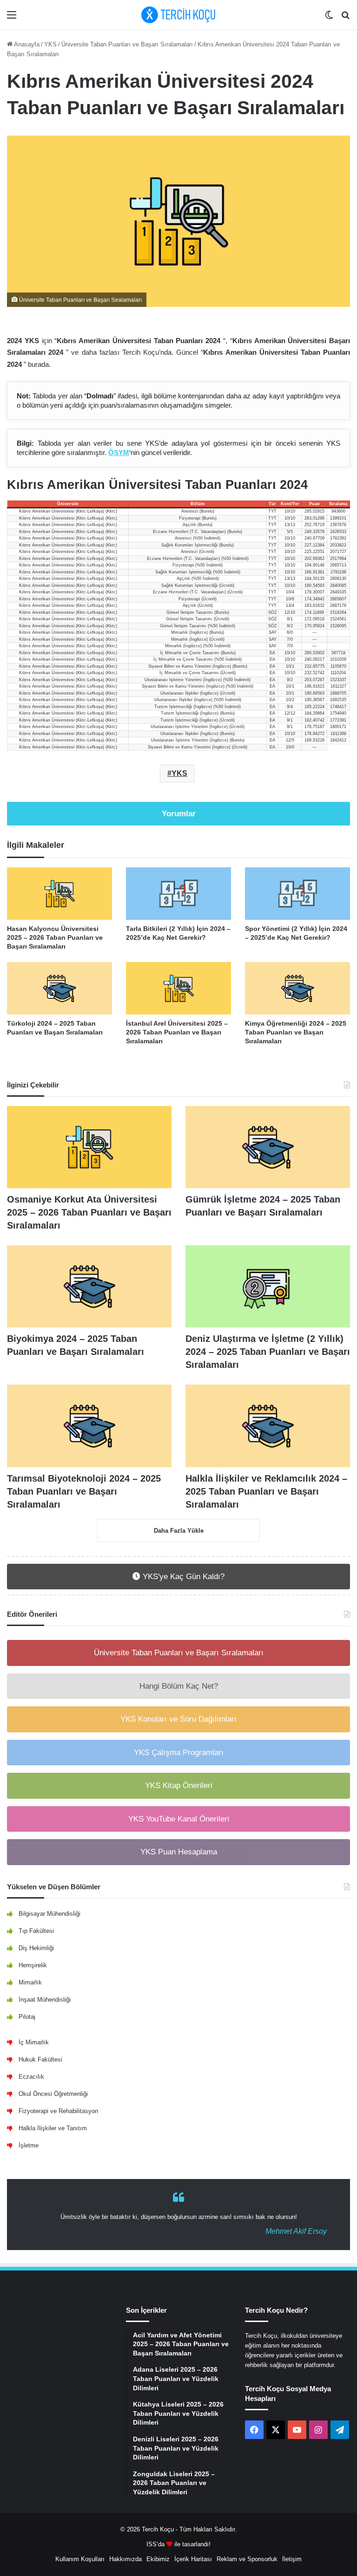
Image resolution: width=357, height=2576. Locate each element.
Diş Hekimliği (36, 1948)
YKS (50, 44)
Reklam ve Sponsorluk (247, 2559)
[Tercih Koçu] (178, 15)
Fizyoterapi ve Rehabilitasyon (58, 2111)
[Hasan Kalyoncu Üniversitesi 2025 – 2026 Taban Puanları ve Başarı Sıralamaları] (59, 894)
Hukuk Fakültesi (40, 2059)
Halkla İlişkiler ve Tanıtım (53, 2128)
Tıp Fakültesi (36, 1931)
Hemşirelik (33, 1965)
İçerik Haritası (193, 2559)
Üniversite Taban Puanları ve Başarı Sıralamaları (127, 44)
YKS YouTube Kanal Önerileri (179, 1819)
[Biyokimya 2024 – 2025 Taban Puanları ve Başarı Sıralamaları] (89, 1286)
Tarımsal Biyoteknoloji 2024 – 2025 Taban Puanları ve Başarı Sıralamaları (84, 1491)
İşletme (29, 2145)
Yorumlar (179, 814)
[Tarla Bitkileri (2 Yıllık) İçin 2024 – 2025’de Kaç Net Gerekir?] (178, 894)
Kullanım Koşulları (80, 2559)
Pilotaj (27, 2017)
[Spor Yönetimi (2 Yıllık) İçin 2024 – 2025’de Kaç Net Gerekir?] (297, 894)
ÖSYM (119, 452)
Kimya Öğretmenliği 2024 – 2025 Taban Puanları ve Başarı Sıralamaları (296, 1032)
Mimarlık (30, 1982)
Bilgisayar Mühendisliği (50, 1914)
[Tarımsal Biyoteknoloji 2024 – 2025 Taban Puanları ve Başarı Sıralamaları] (89, 1426)
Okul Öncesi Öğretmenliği (53, 2094)
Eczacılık (31, 2077)
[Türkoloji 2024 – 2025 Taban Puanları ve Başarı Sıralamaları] (59, 988)
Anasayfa (26, 44)
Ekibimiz (158, 2559)
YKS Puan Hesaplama (179, 1852)
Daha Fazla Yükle (179, 1531)
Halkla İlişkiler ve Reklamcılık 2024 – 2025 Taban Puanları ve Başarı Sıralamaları (266, 1491)
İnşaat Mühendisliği (45, 2000)
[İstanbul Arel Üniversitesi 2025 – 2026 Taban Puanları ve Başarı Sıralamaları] (178, 988)
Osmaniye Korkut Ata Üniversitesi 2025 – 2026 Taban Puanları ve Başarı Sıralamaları (89, 1212)
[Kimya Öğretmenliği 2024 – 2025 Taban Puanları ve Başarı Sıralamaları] (297, 988)
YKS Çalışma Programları (179, 1753)
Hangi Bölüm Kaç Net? (179, 1686)
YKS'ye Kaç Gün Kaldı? (182, 1577)
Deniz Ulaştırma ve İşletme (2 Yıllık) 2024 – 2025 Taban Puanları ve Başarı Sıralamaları (268, 1352)
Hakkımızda (126, 2559)
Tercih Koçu (158, 2529)
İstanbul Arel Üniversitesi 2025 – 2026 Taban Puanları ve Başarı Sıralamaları (177, 1032)
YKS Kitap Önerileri (179, 1786)
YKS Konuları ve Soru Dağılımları (178, 1719)
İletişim (292, 2559)
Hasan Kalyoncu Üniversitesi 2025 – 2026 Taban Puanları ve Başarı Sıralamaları (55, 937)
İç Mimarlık (34, 2042)
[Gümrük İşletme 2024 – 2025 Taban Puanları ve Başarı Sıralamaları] (268, 1147)
